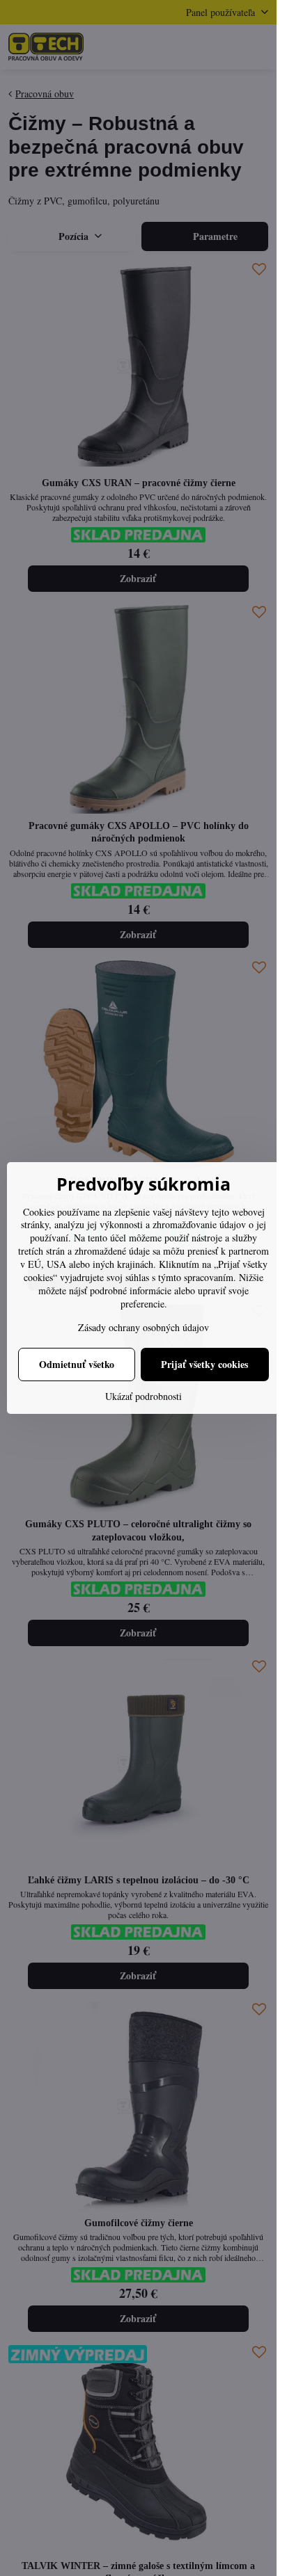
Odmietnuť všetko (77, 1364)
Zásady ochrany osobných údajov (143, 1327)
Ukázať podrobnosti (143, 1396)
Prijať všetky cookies (204, 1364)
